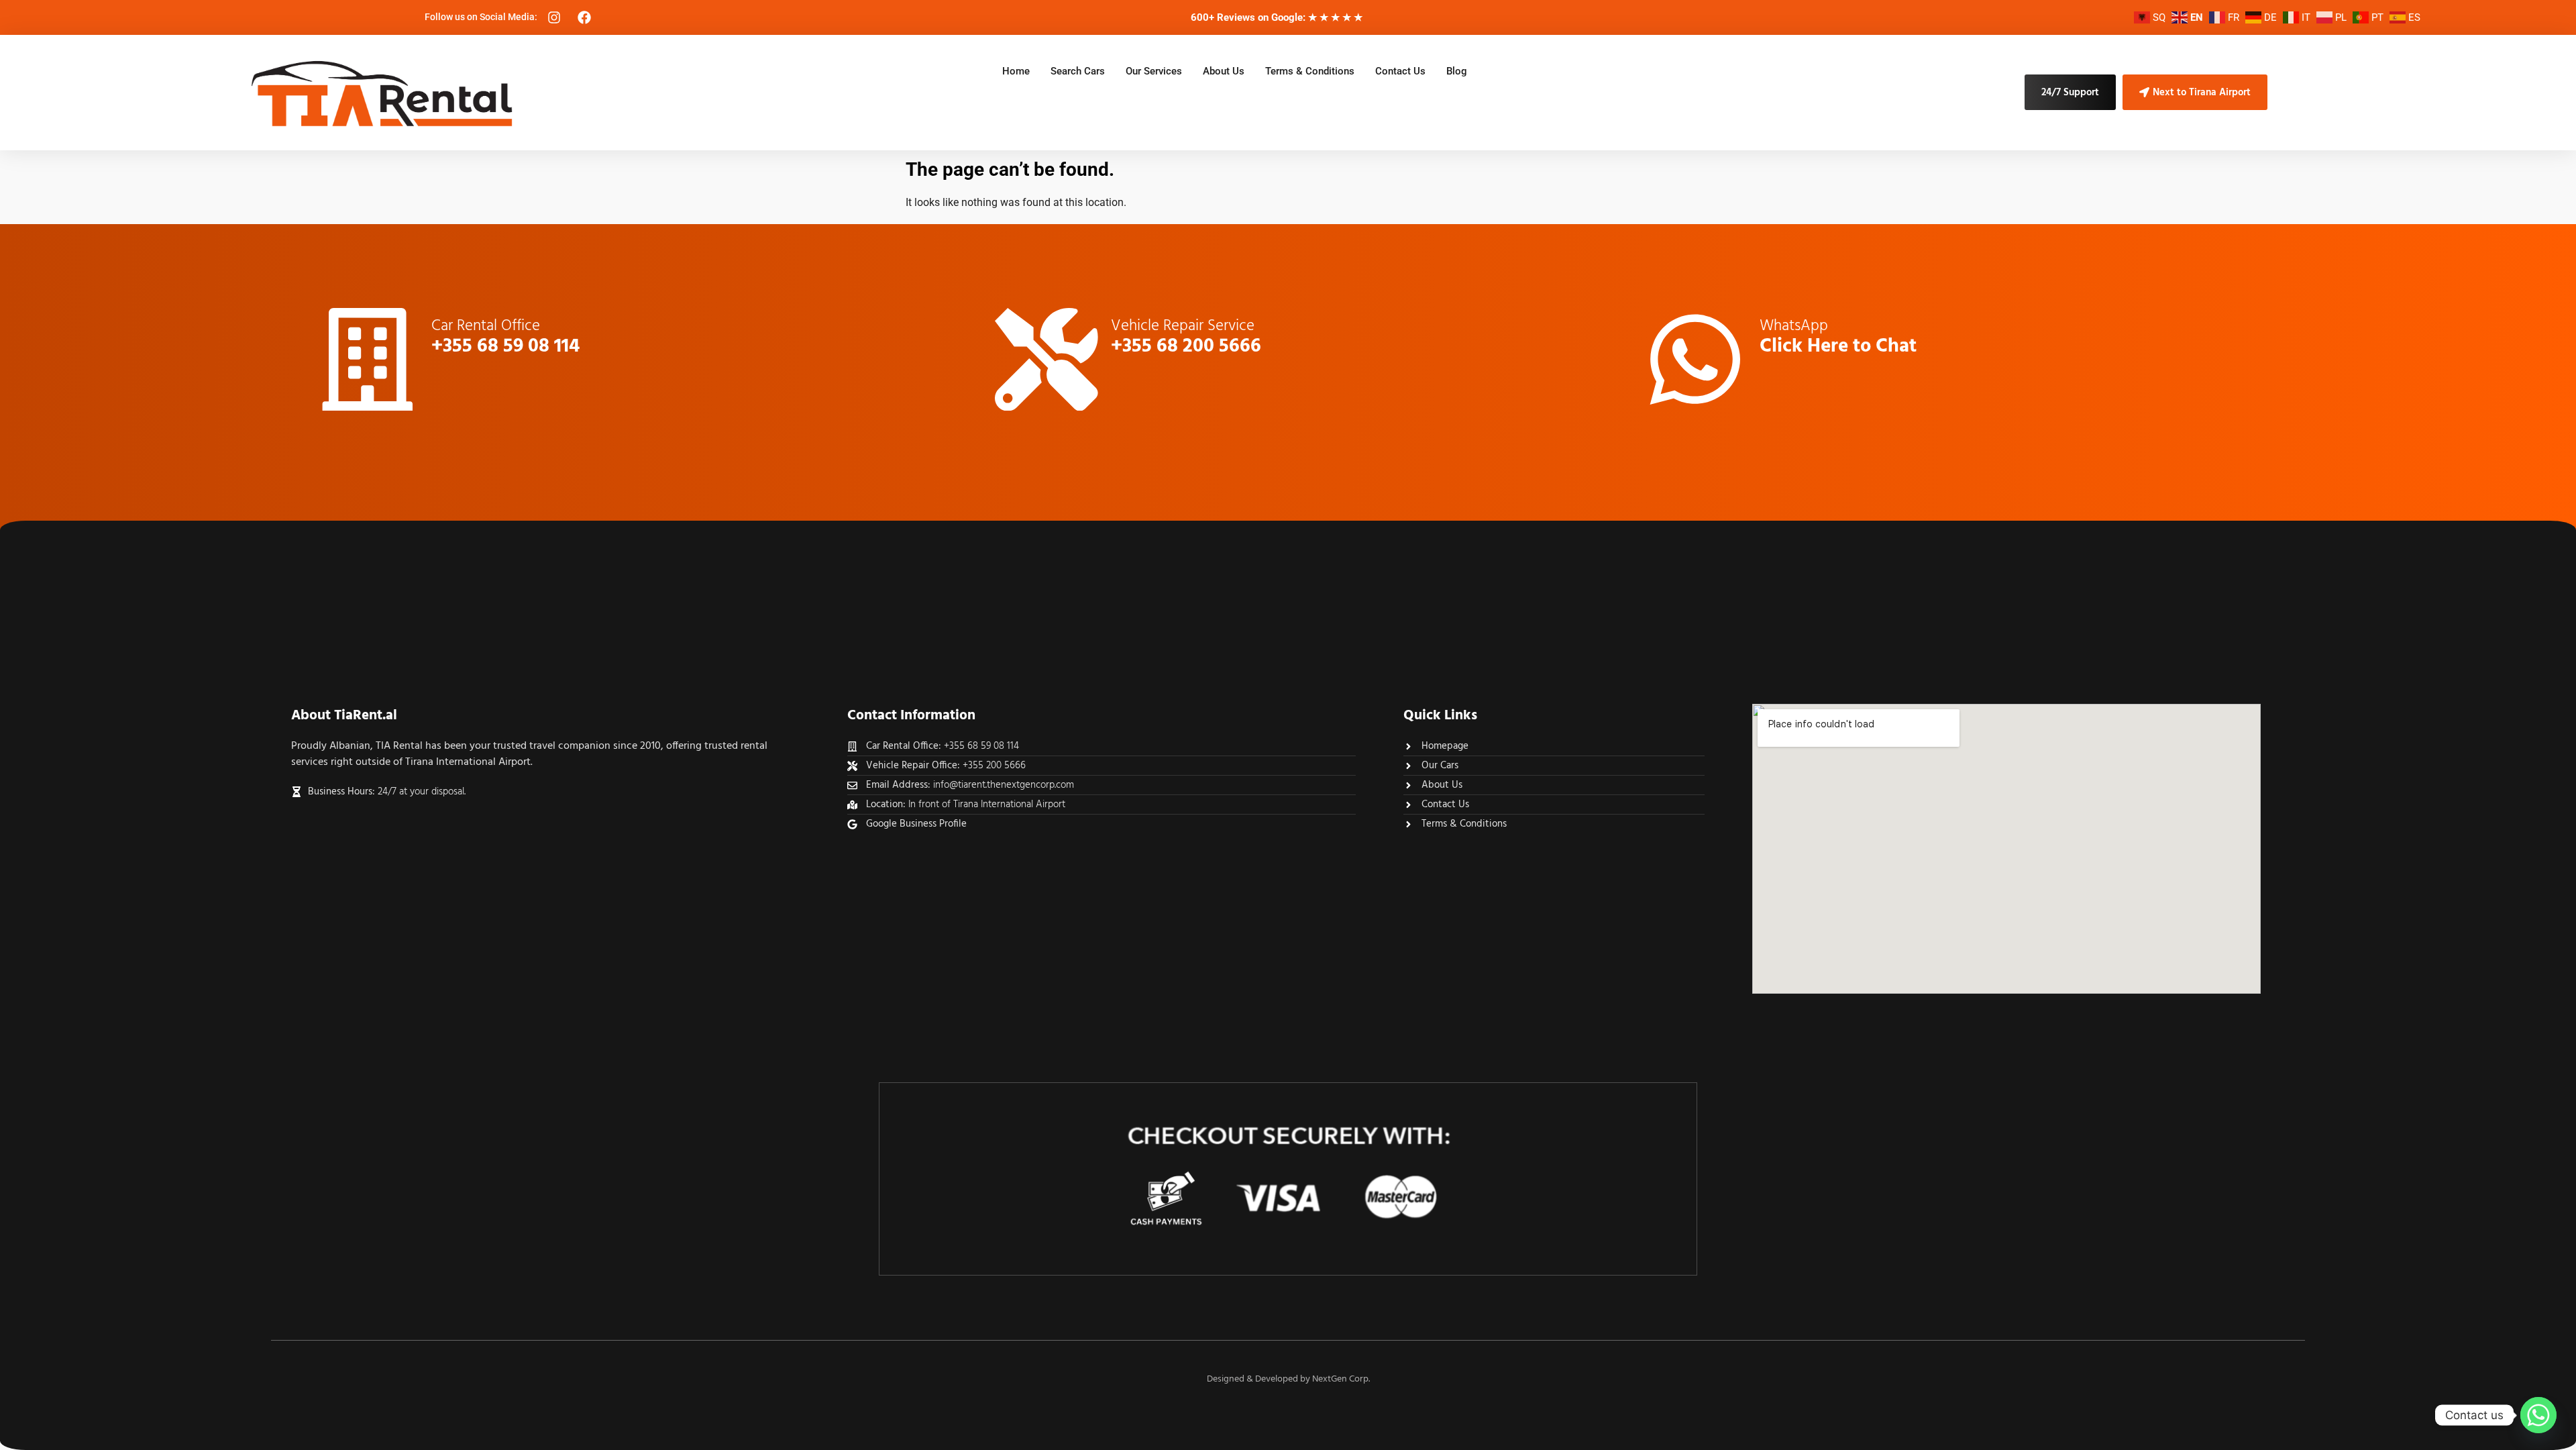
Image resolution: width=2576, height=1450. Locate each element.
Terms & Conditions (1310, 71)
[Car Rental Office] (368, 360)
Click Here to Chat (1838, 347)
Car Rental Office (486, 324)
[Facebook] (584, 17)
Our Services (1154, 71)
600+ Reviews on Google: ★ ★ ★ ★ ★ (1277, 17)
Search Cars (1078, 71)
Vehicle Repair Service (1183, 324)
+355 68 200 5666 (1186, 347)
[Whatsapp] (2538, 1415)
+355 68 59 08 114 (505, 347)
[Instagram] (554, 17)
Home (1016, 71)
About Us (1224, 71)
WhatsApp (1794, 324)
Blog (1457, 71)
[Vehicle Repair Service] (1046, 360)
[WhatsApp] (1695, 360)
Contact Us (1400, 71)
